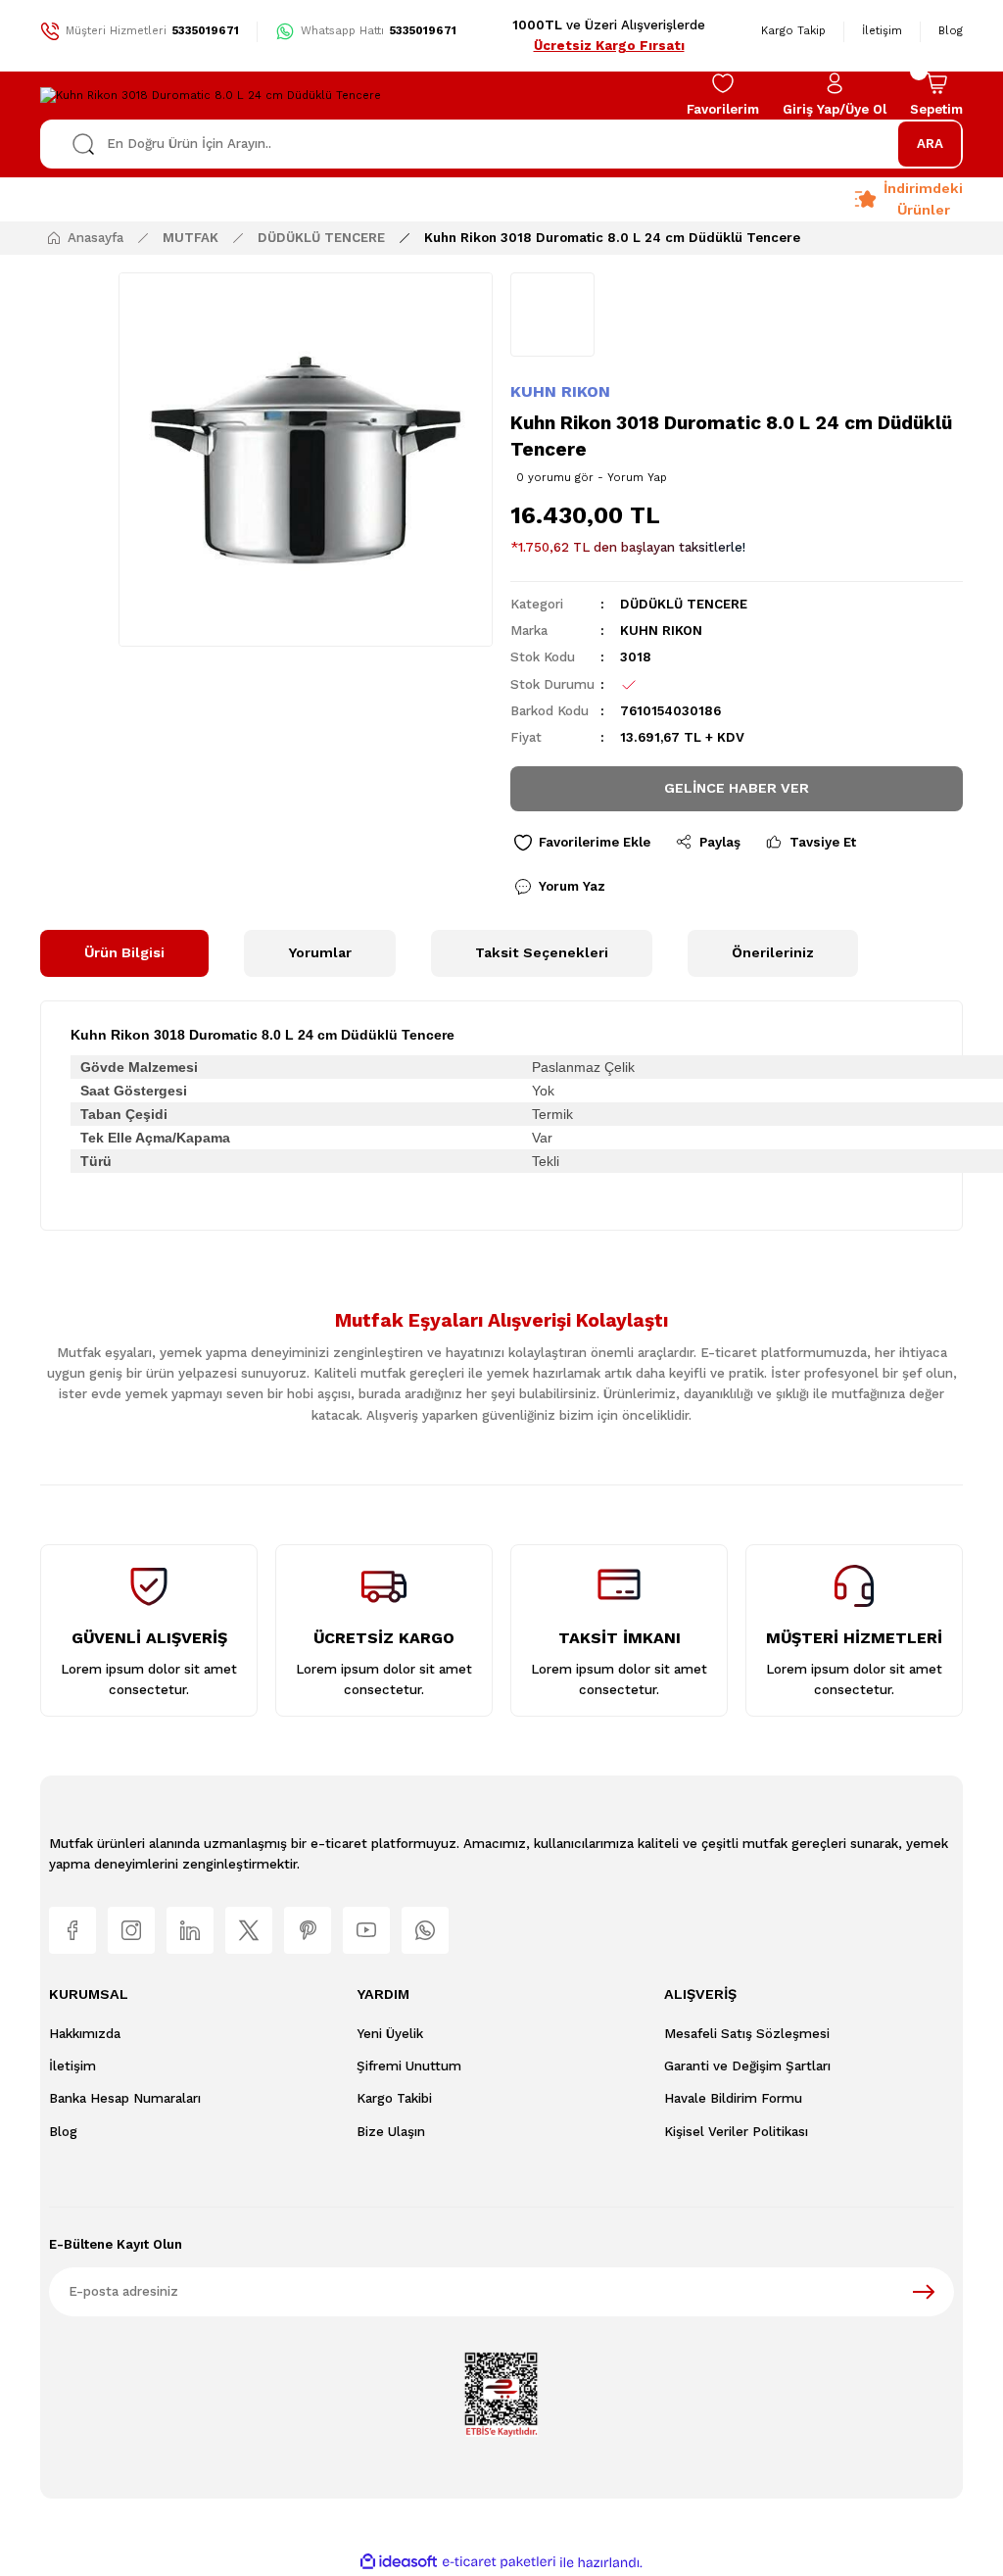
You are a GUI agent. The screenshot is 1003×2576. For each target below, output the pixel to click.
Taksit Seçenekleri (542, 952)
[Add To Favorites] (582, 843)
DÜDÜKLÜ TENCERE (684, 604)
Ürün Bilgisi (124, 952)
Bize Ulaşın (391, 2132)
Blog (63, 2132)
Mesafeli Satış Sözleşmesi (747, 2034)
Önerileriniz (773, 952)
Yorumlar (320, 952)
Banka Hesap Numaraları (125, 2098)
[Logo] (211, 95)
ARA (930, 144)
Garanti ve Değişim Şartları (747, 2066)
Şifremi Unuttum (409, 2066)
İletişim (72, 2066)
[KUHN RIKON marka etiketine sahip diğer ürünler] (552, 315)
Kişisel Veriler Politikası (736, 2132)
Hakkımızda (85, 2034)
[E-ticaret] (499, 2562)
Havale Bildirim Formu (733, 2098)
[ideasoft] (399, 2562)
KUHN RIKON (560, 391)
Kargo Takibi (394, 2098)
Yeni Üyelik (390, 2034)
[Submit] (924, 2292)
